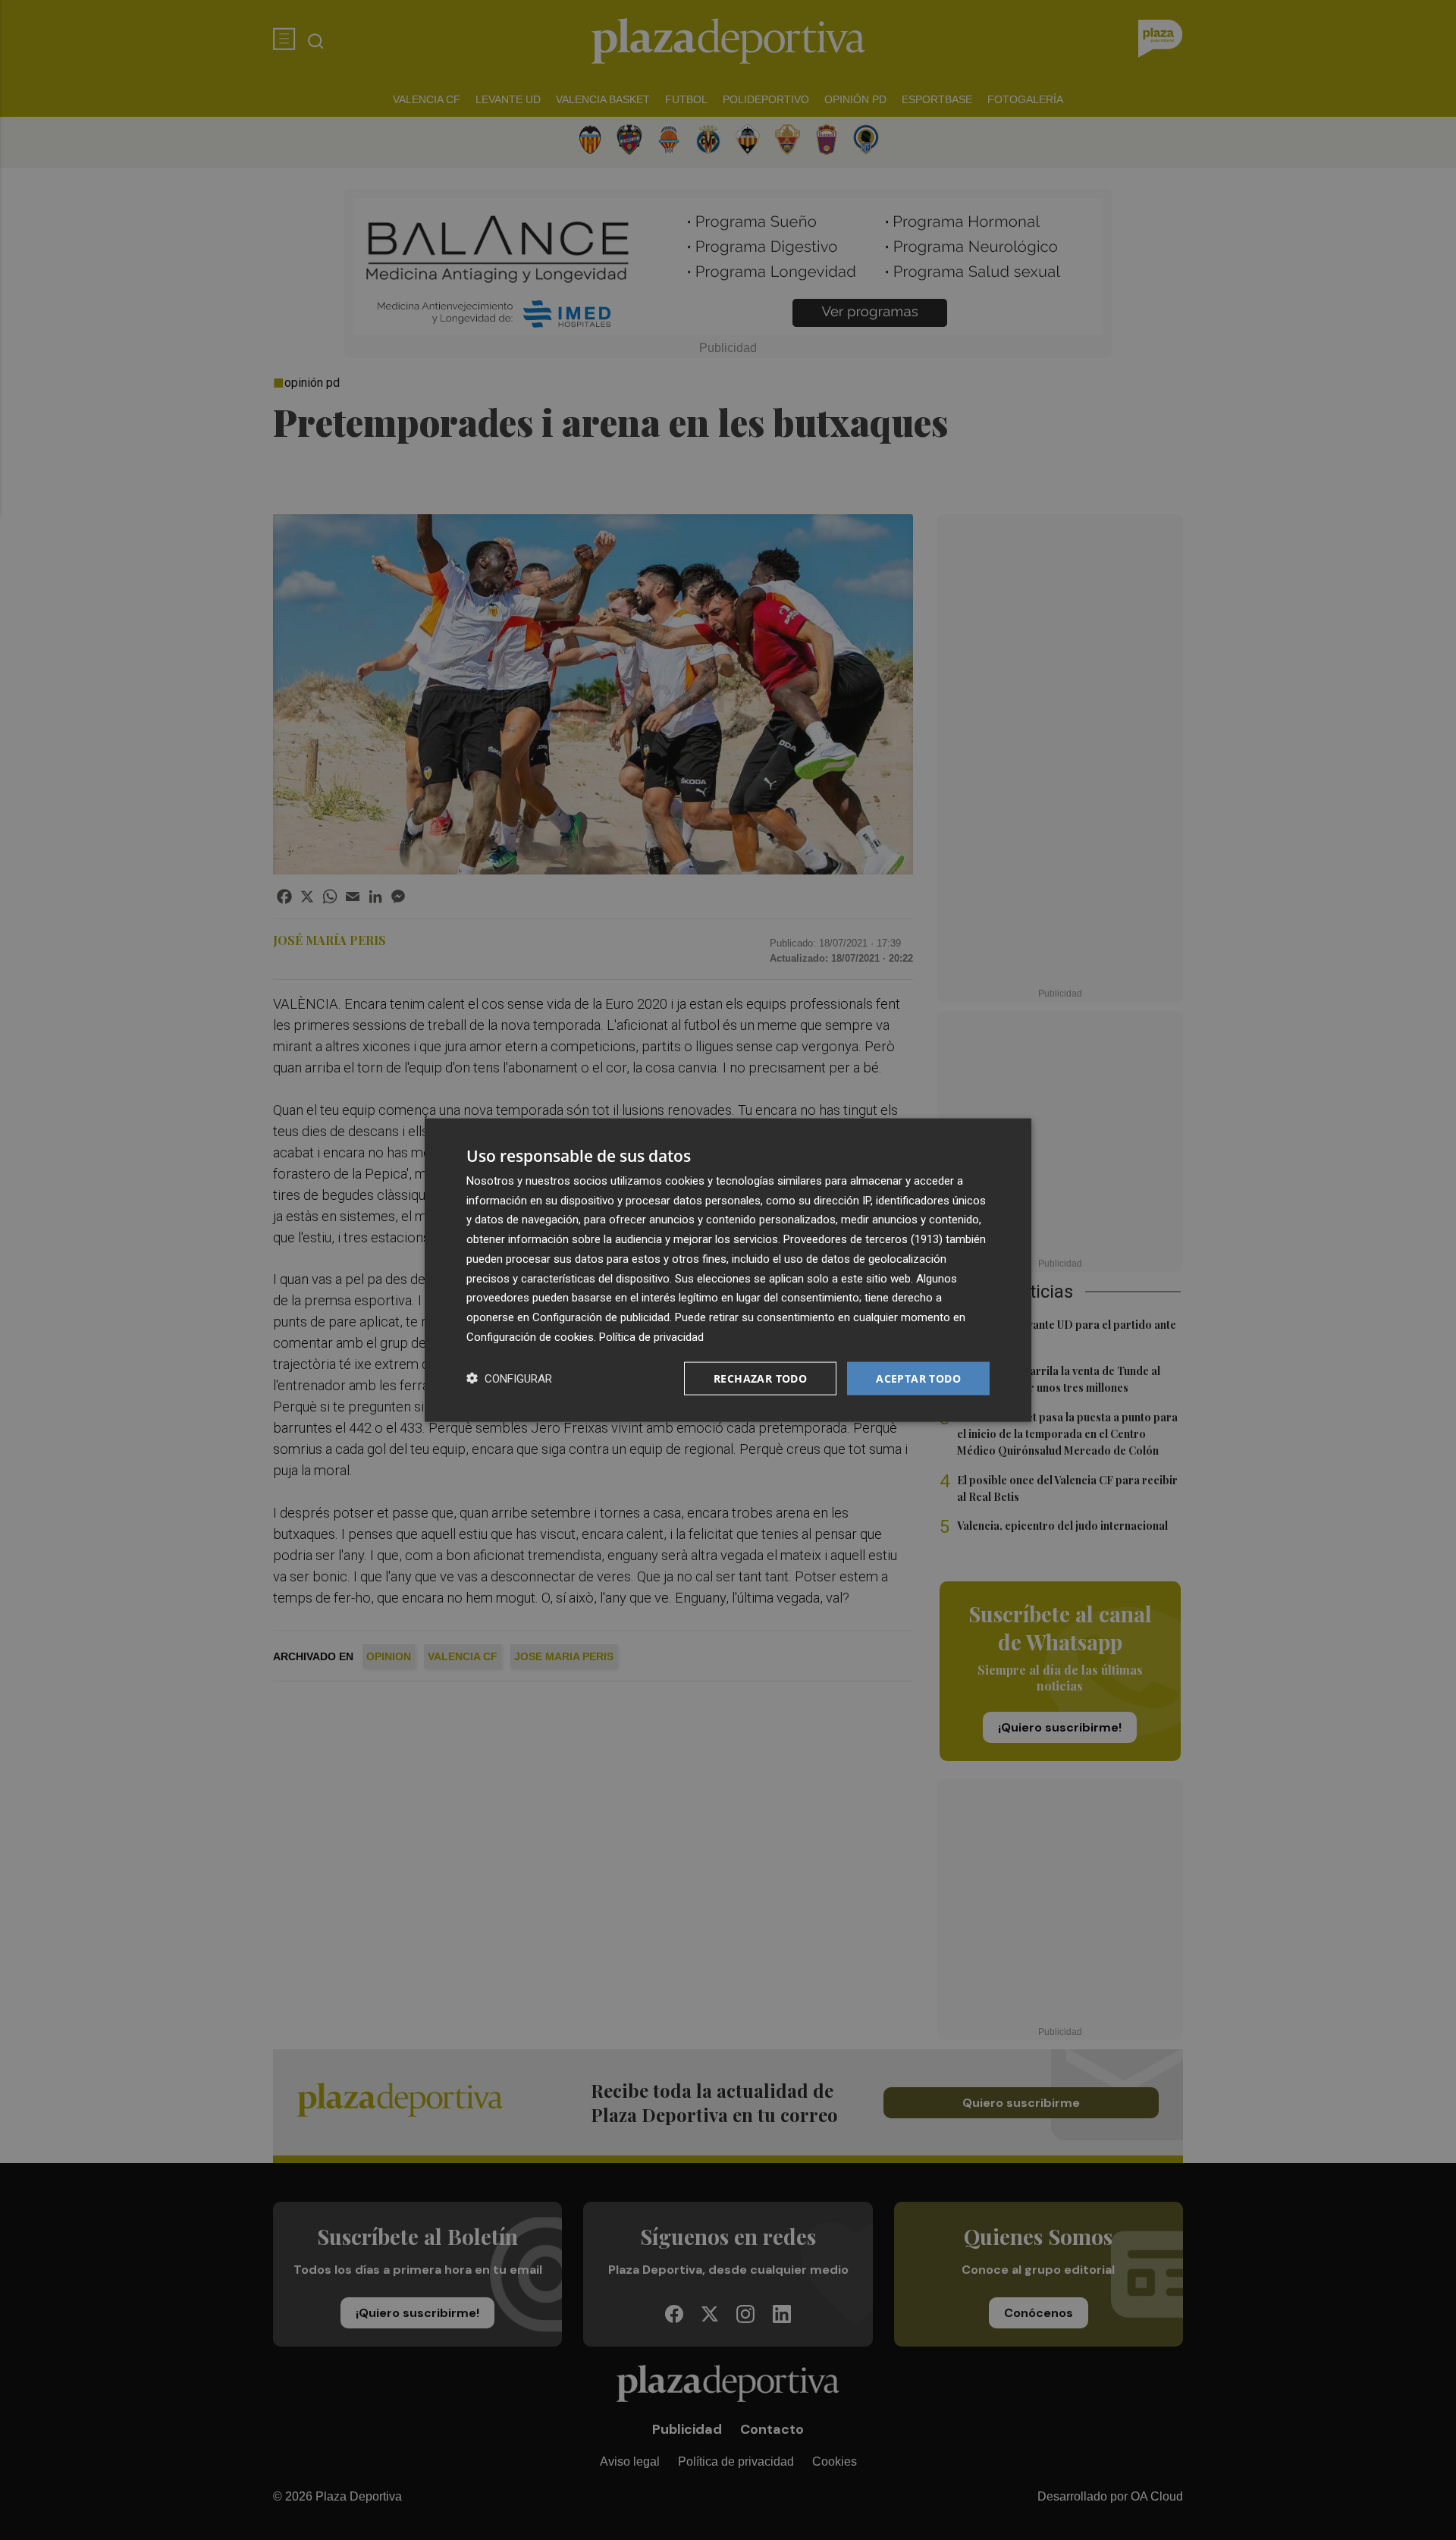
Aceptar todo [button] (918, 1378)
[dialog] (728, 1270)
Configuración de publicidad (601, 1317)
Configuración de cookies (530, 1336)
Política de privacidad (651, 1336)
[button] (509, 1378)
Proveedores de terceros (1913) (863, 1239)
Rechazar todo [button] (760, 1378)
